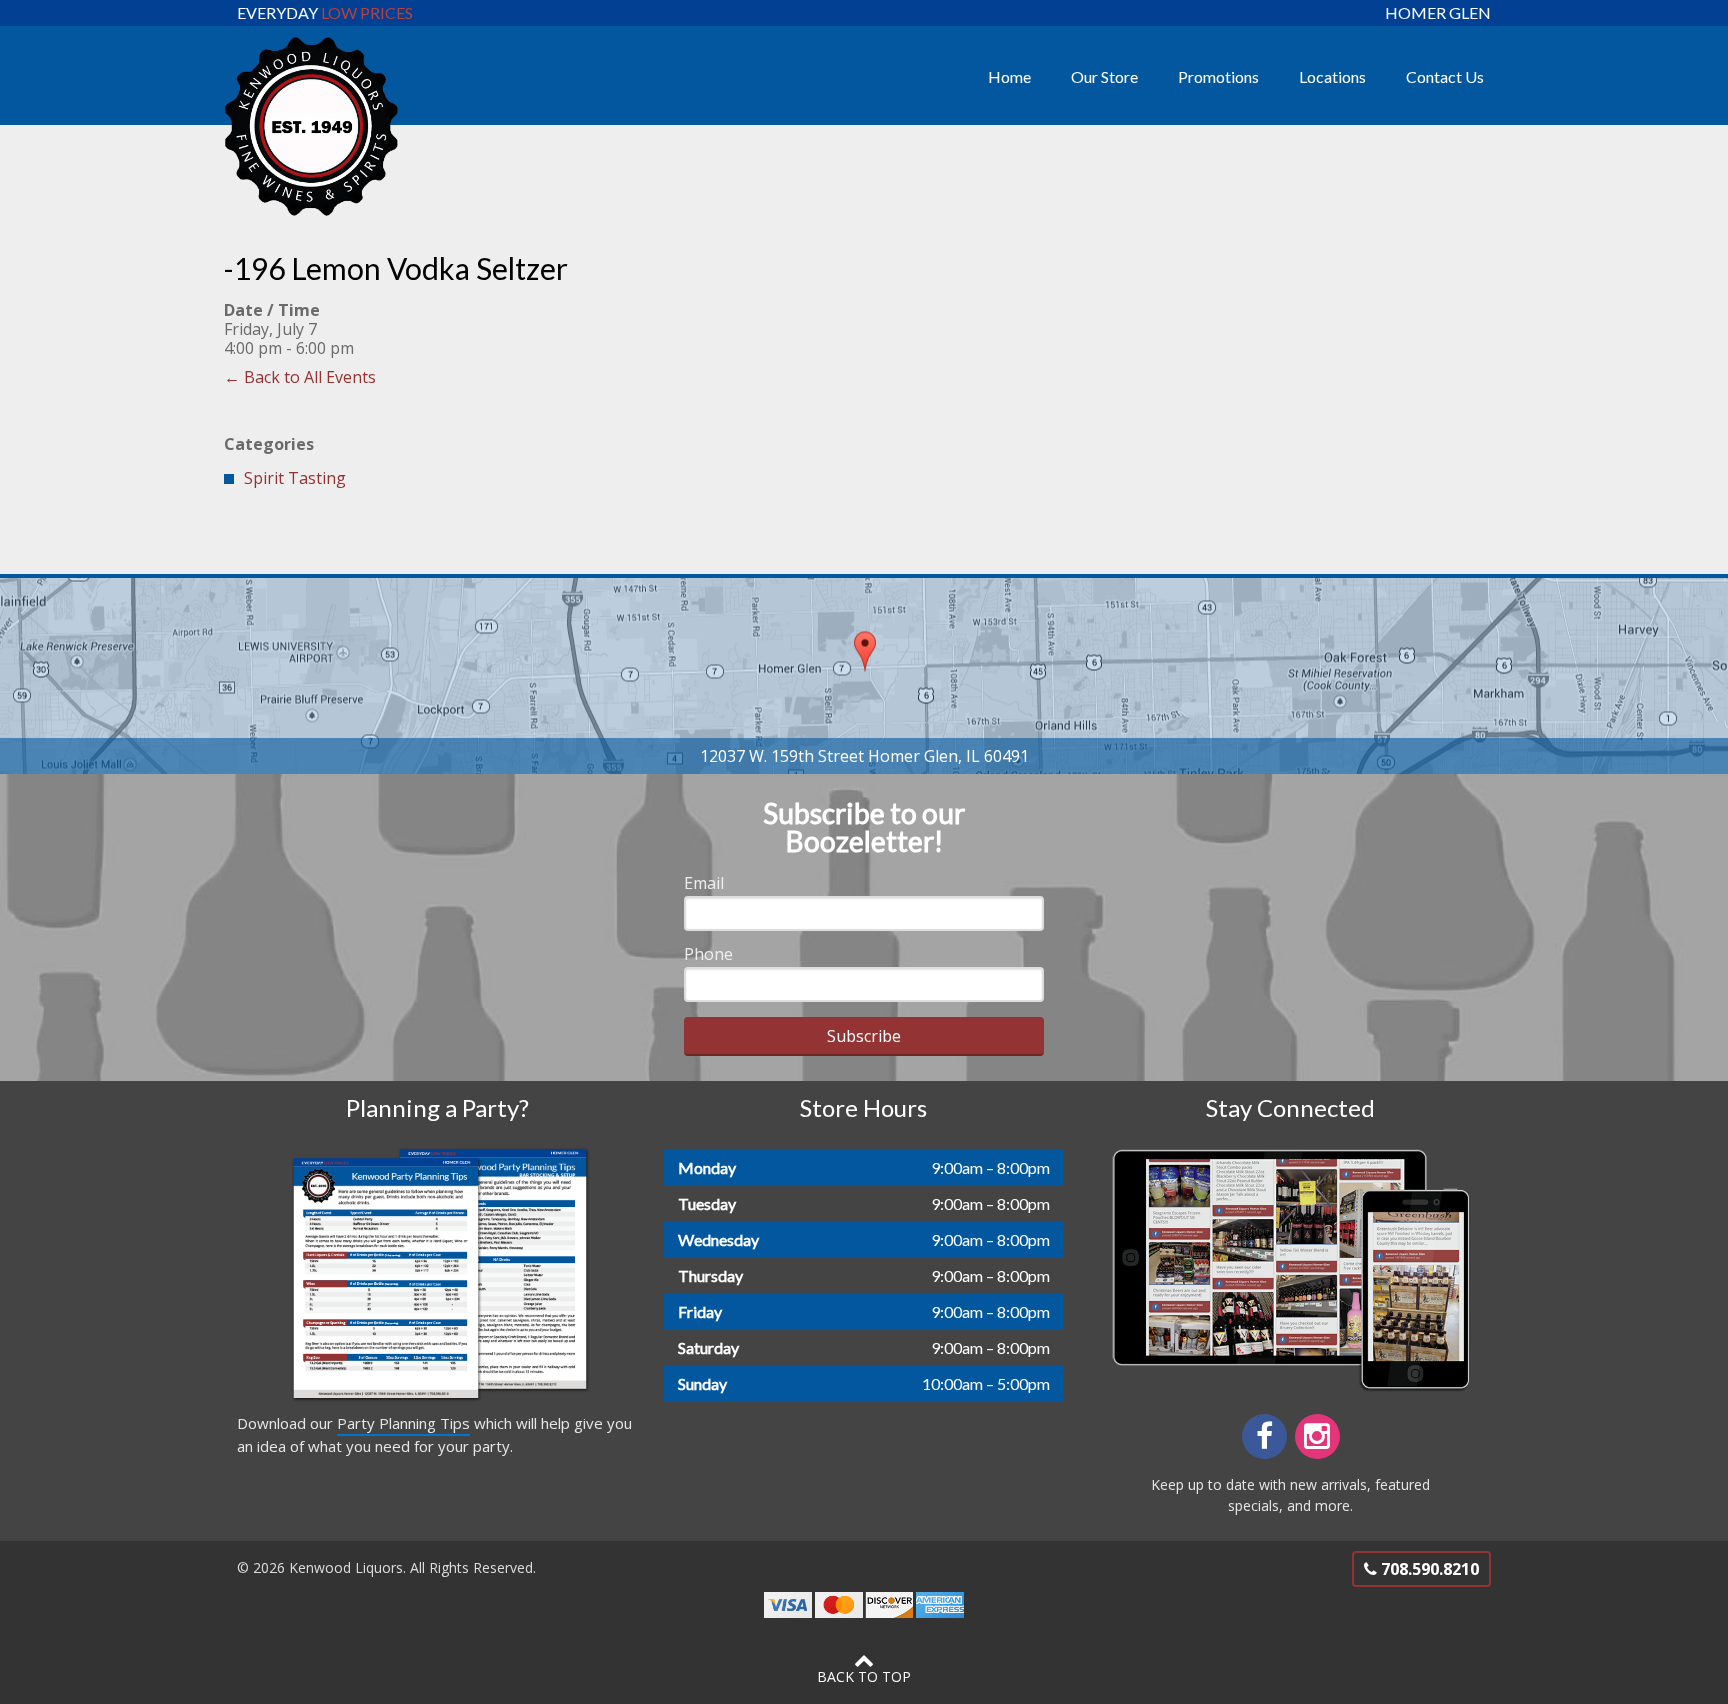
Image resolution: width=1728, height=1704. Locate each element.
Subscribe (864, 1036)
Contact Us (1445, 76)
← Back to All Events (300, 377)
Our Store (1104, 76)
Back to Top (864, 1676)
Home (1009, 76)
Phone (708, 954)
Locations (1332, 76)
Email (704, 883)
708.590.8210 (1428, 1569)
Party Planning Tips (403, 1423)
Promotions (1218, 76)
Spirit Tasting (295, 478)
